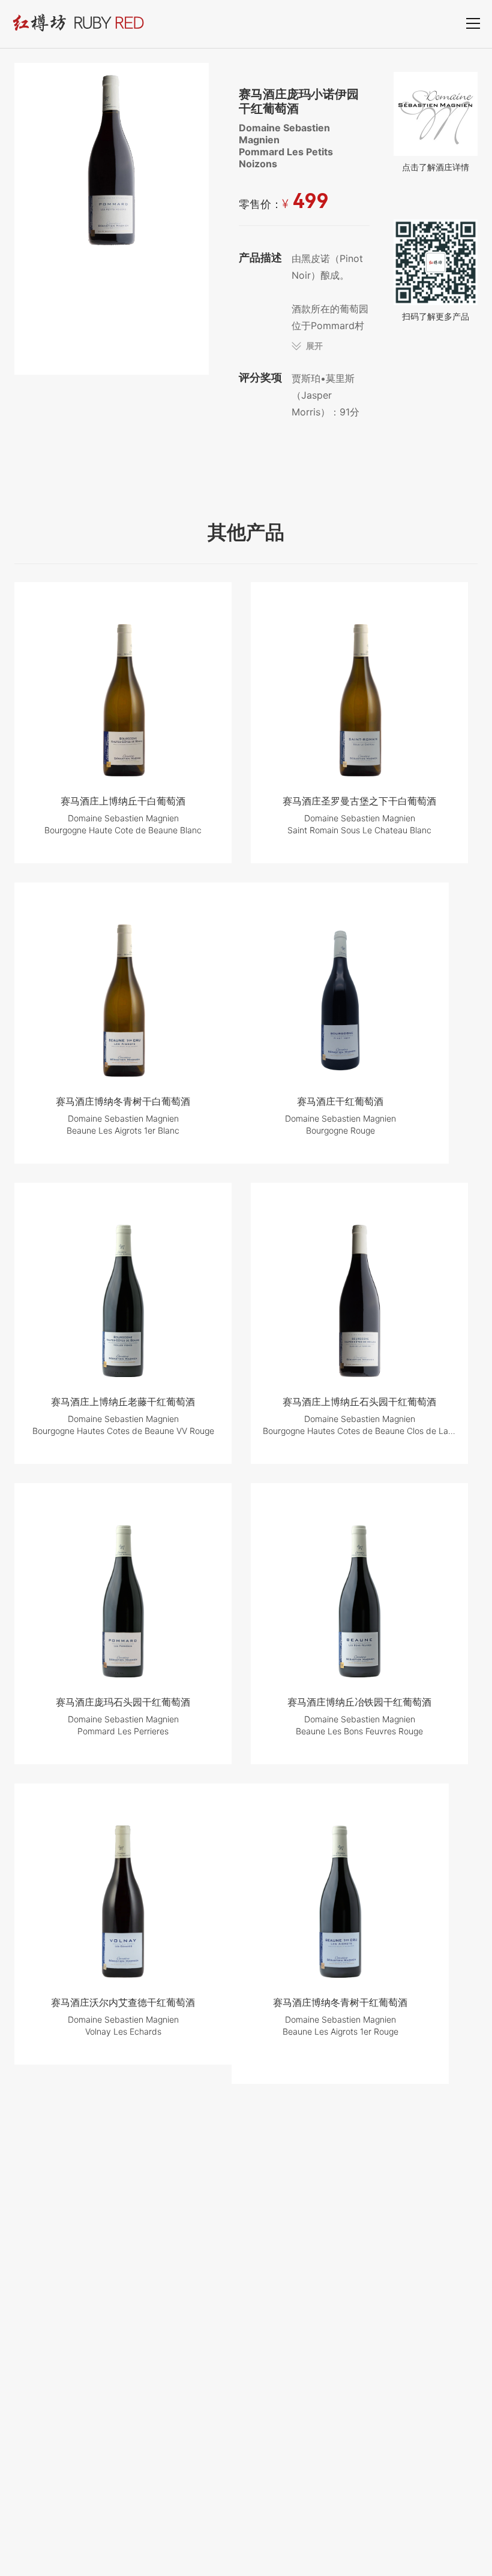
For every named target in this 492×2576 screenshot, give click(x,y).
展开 (314, 346)
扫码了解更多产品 (436, 316)
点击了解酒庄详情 (436, 167)
